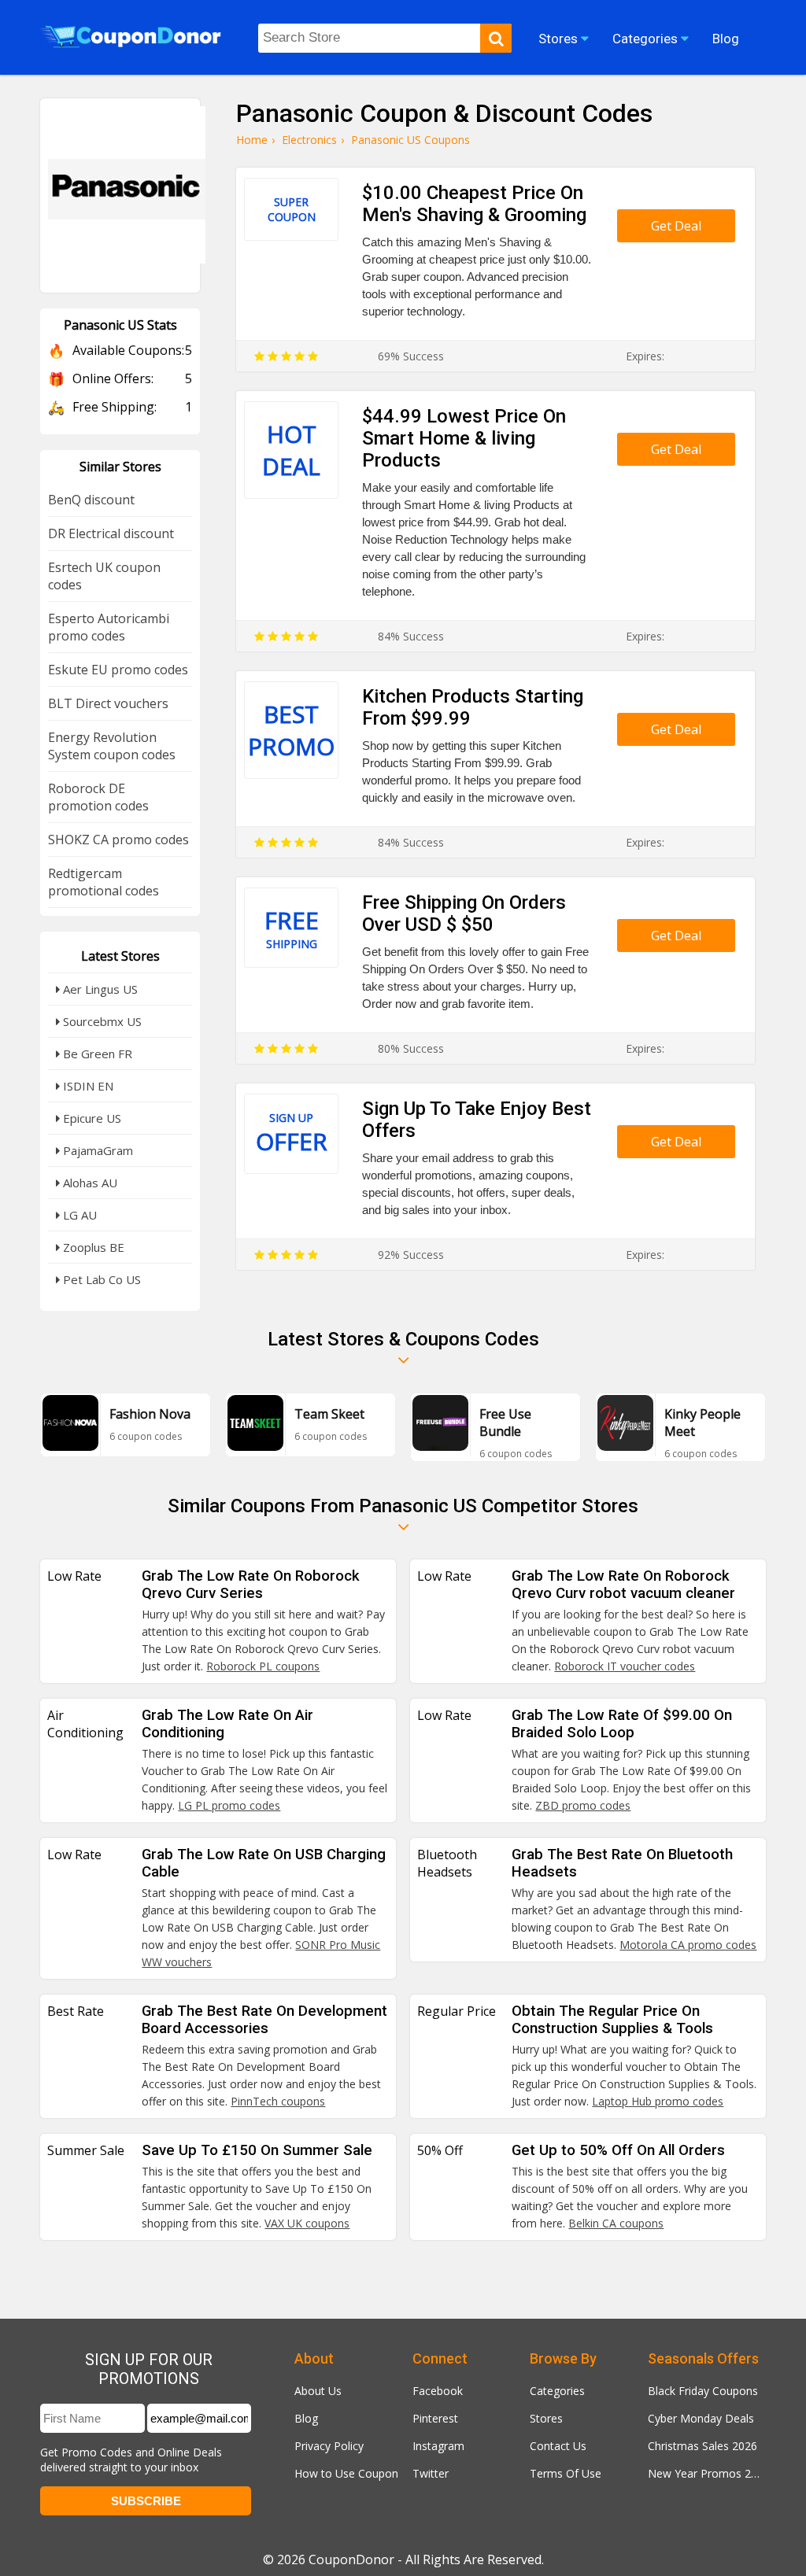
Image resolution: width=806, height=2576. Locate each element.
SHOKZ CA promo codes (118, 840)
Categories (557, 2391)
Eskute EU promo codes (118, 670)
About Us (318, 2391)
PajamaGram (96, 1150)
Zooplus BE (92, 1247)
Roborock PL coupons (263, 1666)
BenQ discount (91, 500)
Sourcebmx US (101, 1021)
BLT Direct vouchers (108, 703)
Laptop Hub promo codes (658, 2101)
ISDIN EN (87, 1086)
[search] (496, 38)
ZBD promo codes (583, 1805)
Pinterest (435, 2418)
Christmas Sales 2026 (702, 2446)
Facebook (438, 2391)
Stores (546, 2418)
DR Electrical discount (111, 533)
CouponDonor (351, 2559)
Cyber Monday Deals (701, 2418)
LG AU (78, 1215)
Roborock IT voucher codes (625, 1666)
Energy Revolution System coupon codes (112, 746)
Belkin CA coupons (616, 2223)
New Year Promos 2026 (707, 2473)
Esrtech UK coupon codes (104, 576)
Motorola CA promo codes (688, 1945)
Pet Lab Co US (100, 1279)
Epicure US (91, 1118)
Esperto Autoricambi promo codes (109, 627)
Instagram (438, 2446)
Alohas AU (89, 1183)
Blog (306, 2418)
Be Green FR (96, 1054)
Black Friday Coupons (703, 2391)
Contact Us (558, 2446)
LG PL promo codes (229, 1805)
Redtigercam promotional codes (104, 882)
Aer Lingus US (99, 989)
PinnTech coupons (278, 2101)
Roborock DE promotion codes (98, 797)
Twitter (431, 2473)
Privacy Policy (329, 2446)
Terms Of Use (566, 2473)
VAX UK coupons (307, 2223)
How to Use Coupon (346, 2473)
